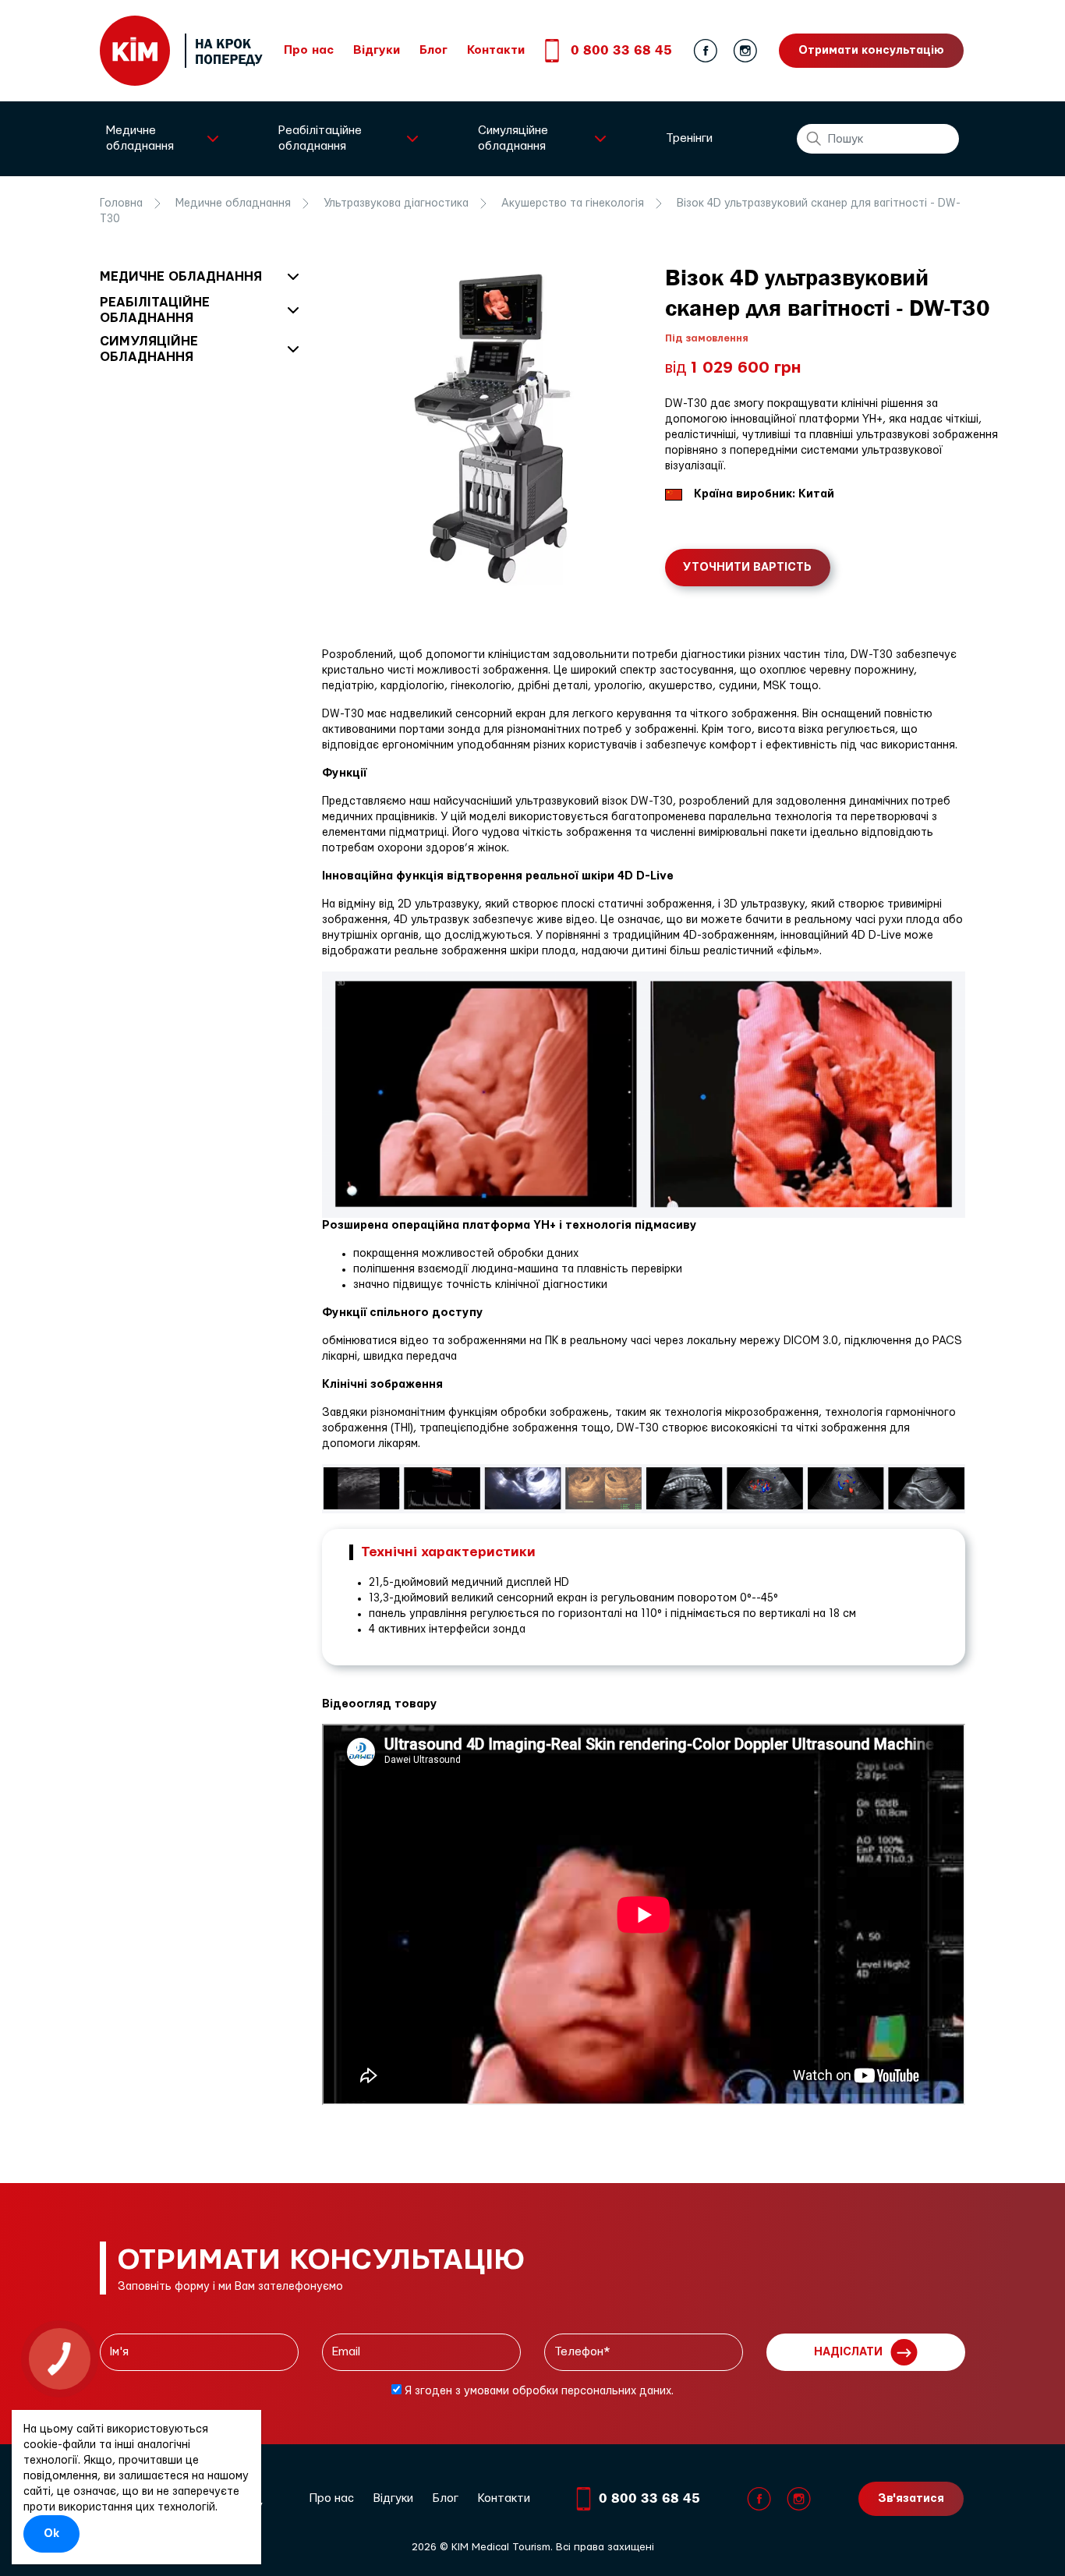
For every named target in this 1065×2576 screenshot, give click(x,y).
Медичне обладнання (233, 203)
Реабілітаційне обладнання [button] (320, 138)
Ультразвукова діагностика (396, 203)
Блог (433, 50)
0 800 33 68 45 (621, 50)
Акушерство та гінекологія (573, 203)
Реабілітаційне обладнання (155, 310)
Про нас (309, 50)
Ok (51, 2534)
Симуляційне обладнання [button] (513, 138)
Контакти (496, 50)
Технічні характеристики (448, 1552)
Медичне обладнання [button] (140, 138)
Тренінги (689, 138)
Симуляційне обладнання (149, 349)
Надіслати (848, 2352)
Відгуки (377, 50)
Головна (121, 203)
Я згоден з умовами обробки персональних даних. (538, 2391)
